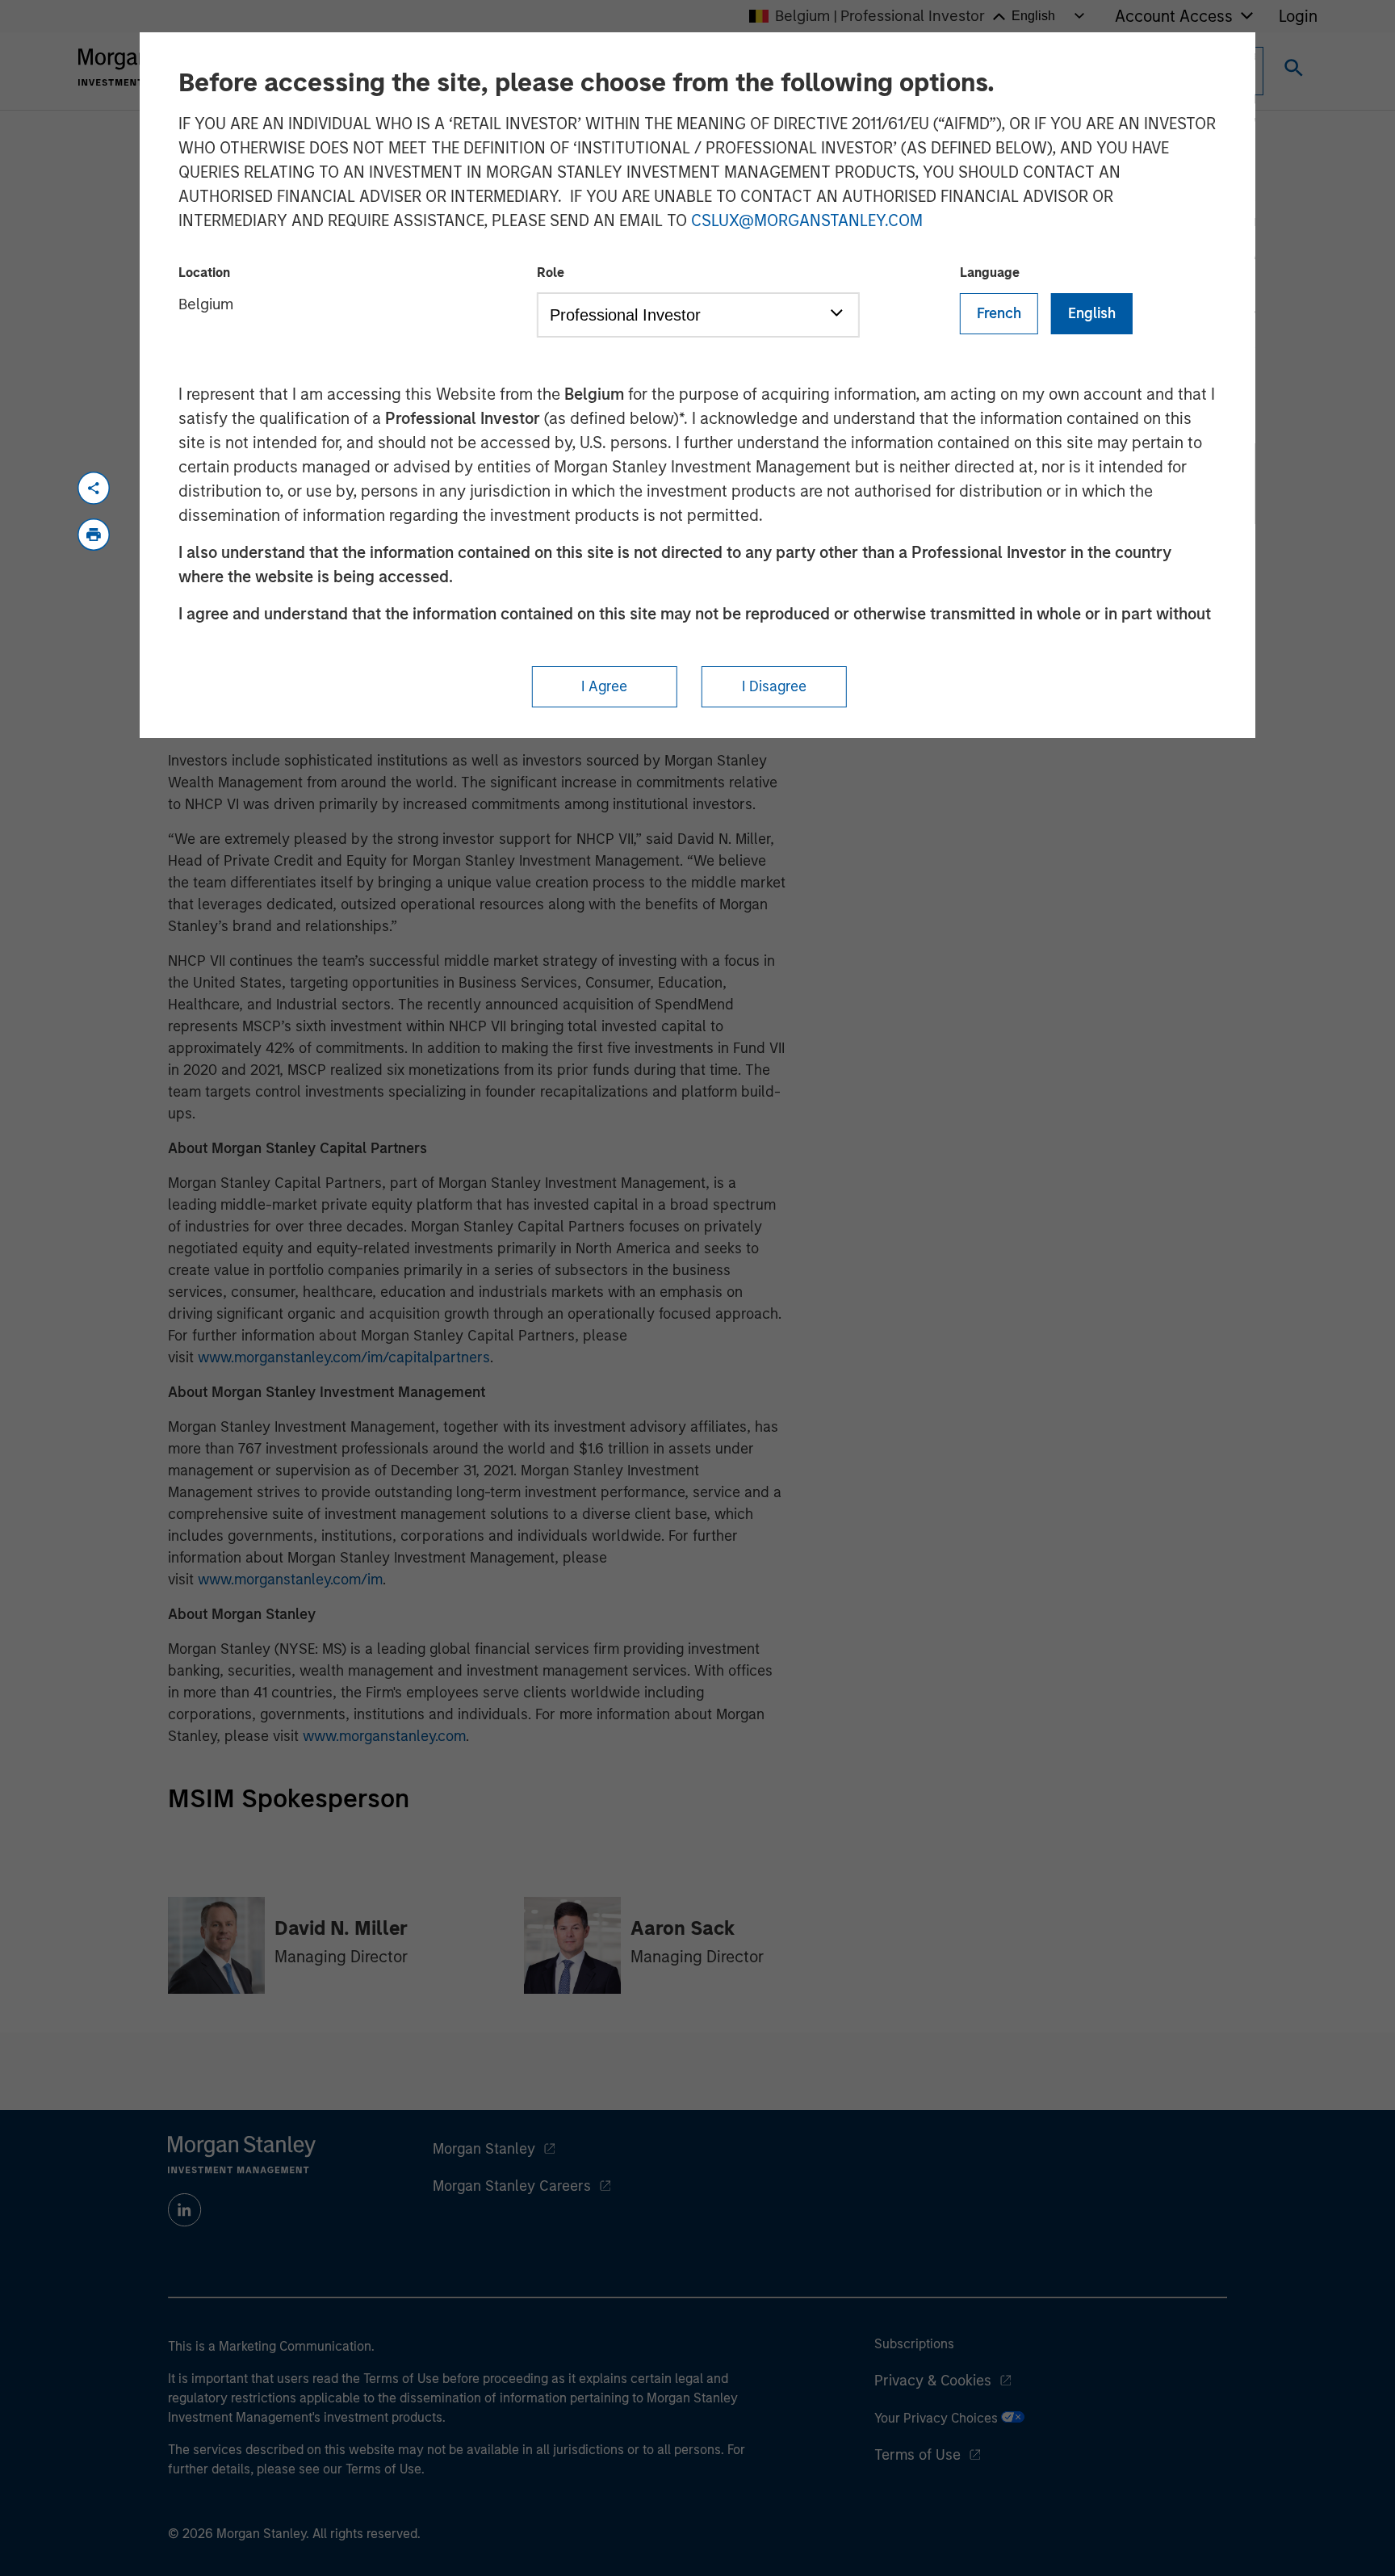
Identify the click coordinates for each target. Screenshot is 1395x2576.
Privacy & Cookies (933, 2381)
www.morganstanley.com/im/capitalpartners (344, 1357)
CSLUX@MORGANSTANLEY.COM (807, 220)
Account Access (1174, 16)
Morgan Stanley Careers (512, 2186)
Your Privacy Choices (938, 2418)
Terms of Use (917, 2455)
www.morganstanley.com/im (290, 1580)
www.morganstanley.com (384, 1736)
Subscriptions (914, 2344)
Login (1298, 16)
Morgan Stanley (484, 2149)
